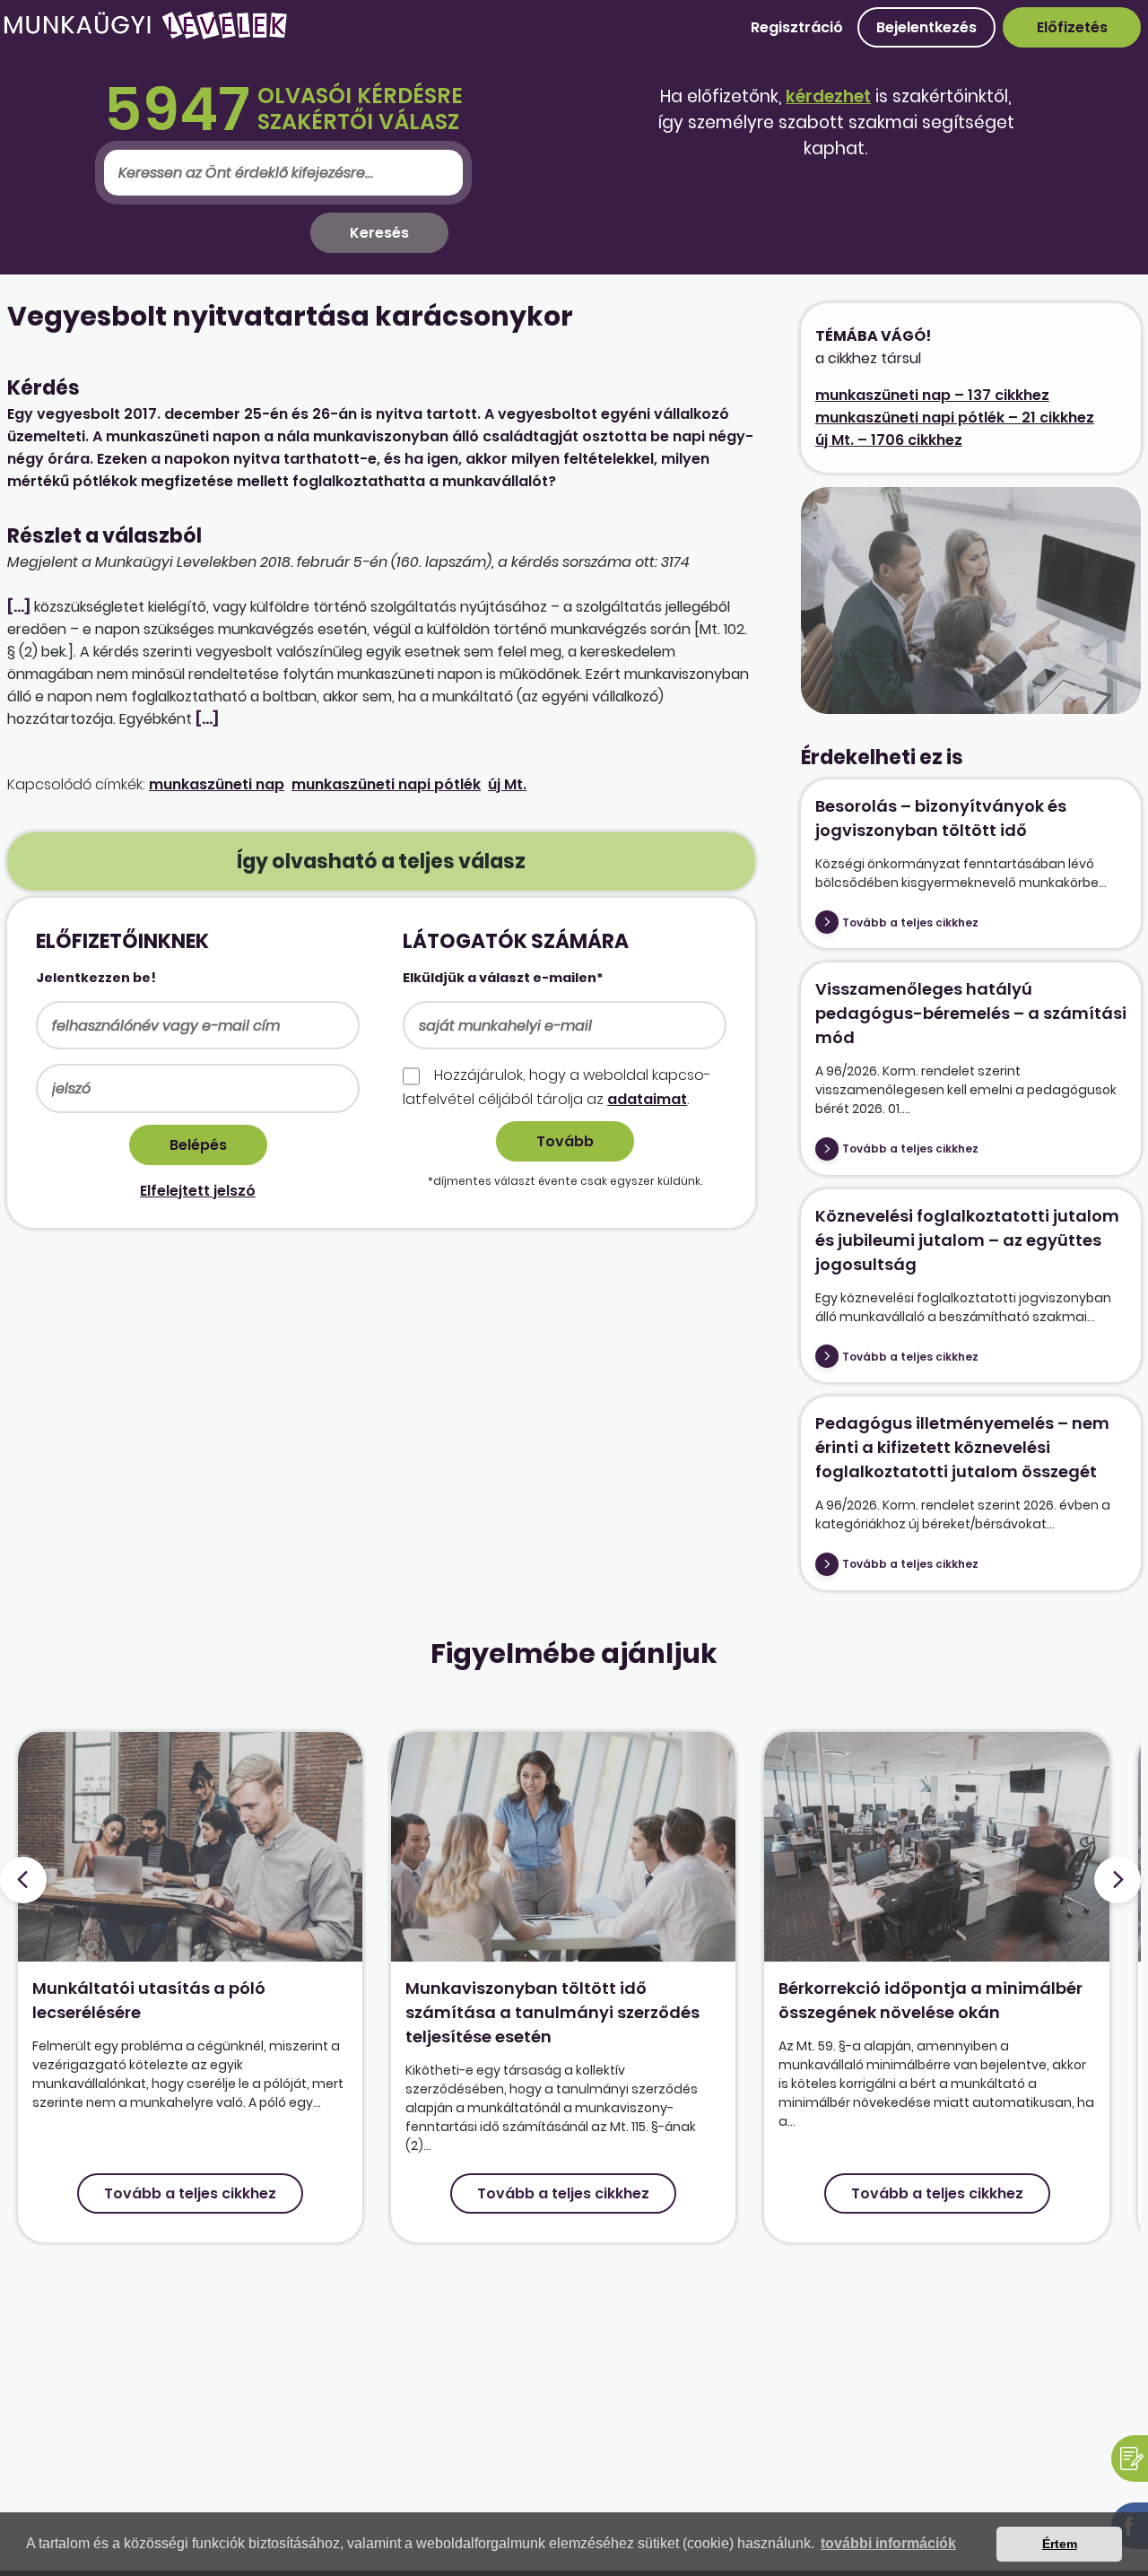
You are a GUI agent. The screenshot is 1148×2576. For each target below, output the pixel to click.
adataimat (647, 1099)
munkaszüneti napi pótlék (386, 784)
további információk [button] (888, 2543)
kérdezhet (828, 96)
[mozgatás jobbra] (1118, 1880)
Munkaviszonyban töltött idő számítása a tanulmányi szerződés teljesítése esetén (552, 2012)
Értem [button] (1060, 2544)
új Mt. (507, 784)
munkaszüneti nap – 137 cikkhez (932, 395)
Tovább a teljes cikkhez (910, 922)
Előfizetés (1072, 27)
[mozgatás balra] (23, 1880)
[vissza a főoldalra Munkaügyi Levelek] (145, 35)
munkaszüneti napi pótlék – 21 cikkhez (955, 418)
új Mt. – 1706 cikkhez (889, 440)
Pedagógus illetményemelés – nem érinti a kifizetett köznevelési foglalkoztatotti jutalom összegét (962, 1447)
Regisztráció (797, 27)
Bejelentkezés (926, 27)
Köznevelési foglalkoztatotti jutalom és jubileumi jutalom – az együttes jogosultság (967, 1240)
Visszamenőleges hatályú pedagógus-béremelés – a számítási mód (971, 1013)
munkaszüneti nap (217, 784)
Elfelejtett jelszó (198, 1191)
